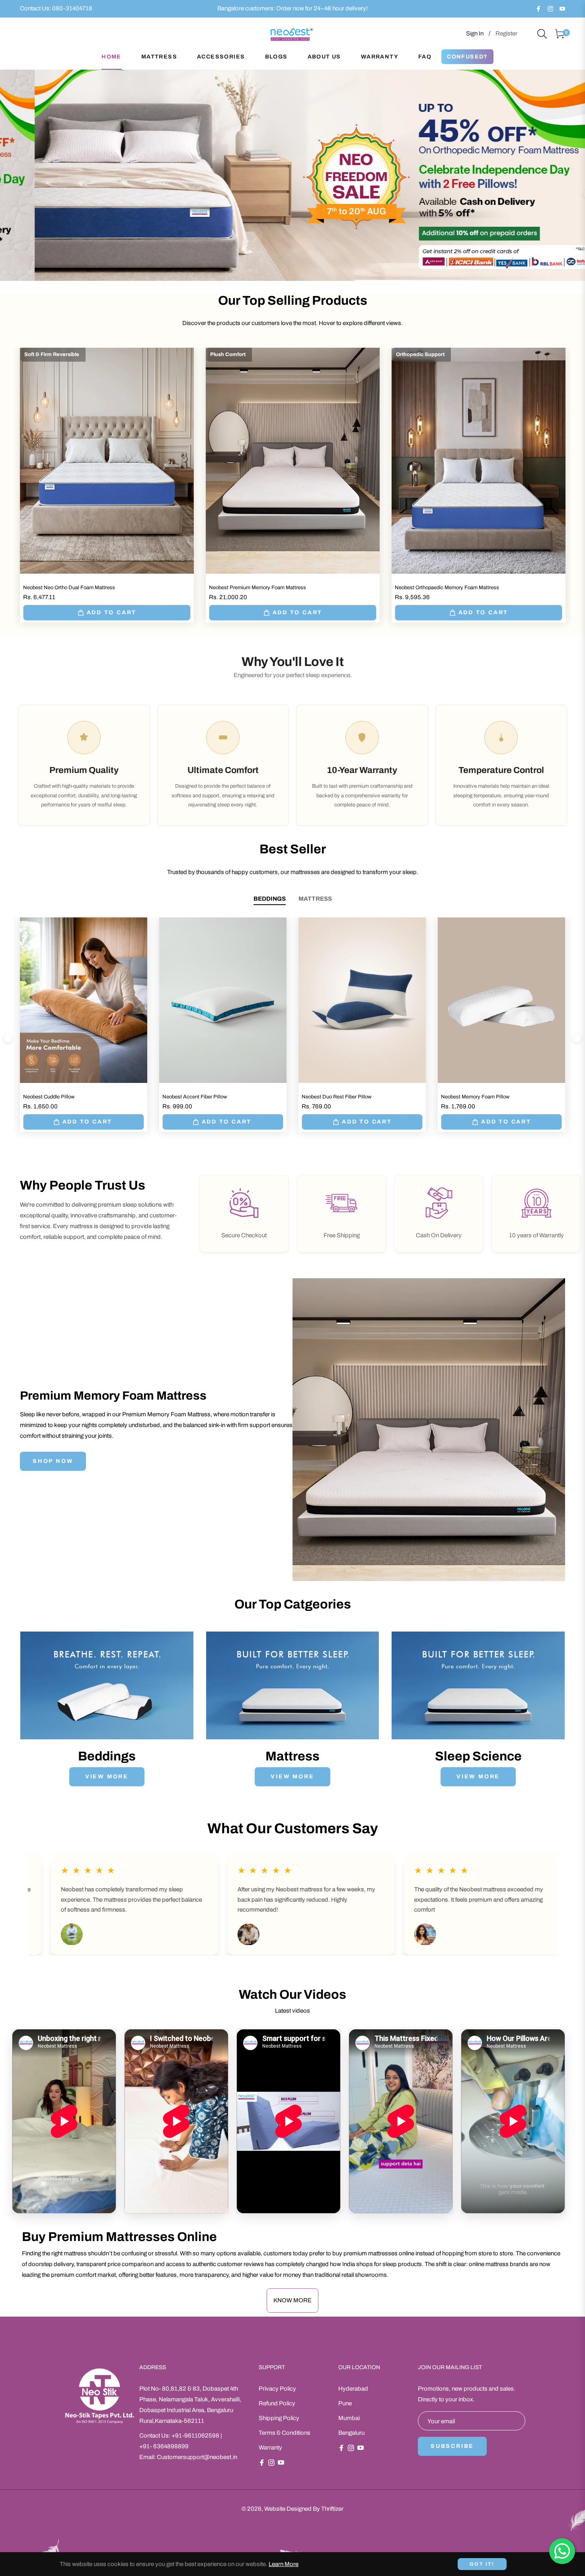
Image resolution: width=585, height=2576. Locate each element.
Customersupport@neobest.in (197, 2457)
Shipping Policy (279, 2418)
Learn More (284, 2564)
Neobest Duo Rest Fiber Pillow (336, 1097)
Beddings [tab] (270, 899)
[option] (292, 175)
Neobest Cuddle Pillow (49, 1097)
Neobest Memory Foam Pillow (475, 1097)
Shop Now (53, 1461)
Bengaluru (351, 2433)
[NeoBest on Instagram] (550, 8)
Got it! (482, 2564)
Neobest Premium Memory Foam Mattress (257, 588)
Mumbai (349, 2418)
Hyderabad (353, 2389)
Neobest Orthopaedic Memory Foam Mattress (447, 588)
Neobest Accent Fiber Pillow (195, 1097)
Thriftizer (332, 2509)
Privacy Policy (277, 2389)
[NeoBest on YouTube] (562, 8)
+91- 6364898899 (164, 2446)
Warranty (270, 2447)
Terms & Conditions (285, 2433)
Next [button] (577, 1038)
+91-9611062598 (195, 2436)
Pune (345, 2403)
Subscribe (452, 2446)
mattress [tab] (315, 899)
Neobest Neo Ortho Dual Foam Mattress (69, 588)
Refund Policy (277, 2403)
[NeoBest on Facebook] (538, 8)
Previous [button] (8, 1038)
